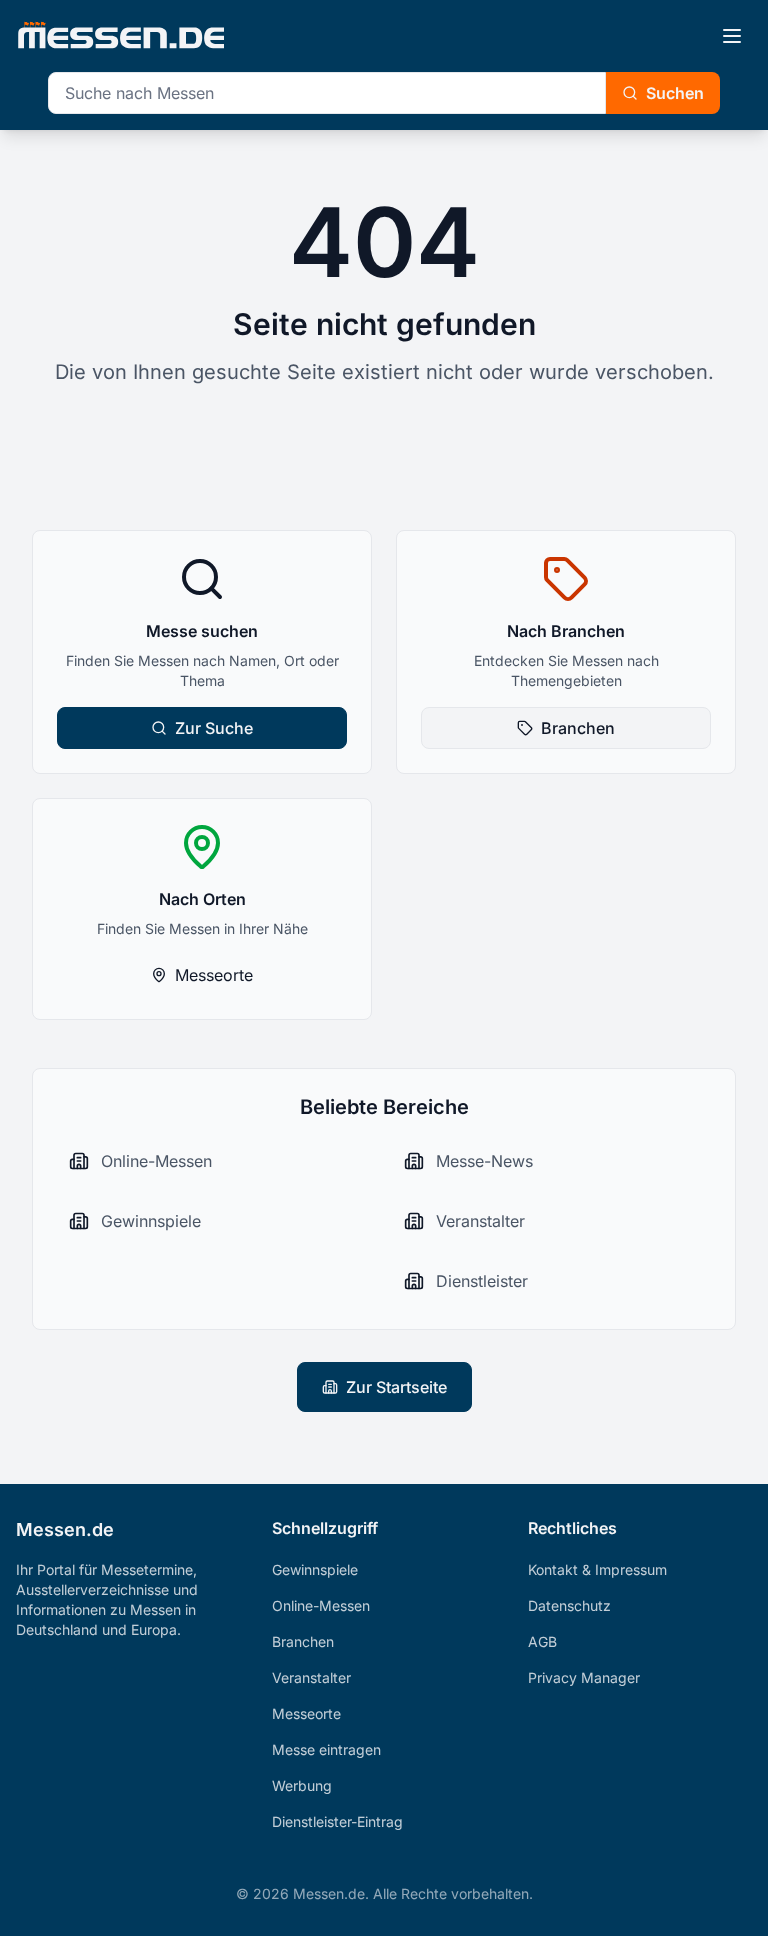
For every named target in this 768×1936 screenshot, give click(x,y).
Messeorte (214, 975)
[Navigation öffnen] (732, 36)
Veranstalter (311, 1677)
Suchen (675, 93)
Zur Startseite (396, 1387)
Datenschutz (569, 1605)
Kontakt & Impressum (597, 1569)
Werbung (302, 1785)
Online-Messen (321, 1605)
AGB (542, 1641)
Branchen (578, 728)
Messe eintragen (326, 1749)
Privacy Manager (584, 1677)
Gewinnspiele (315, 1569)
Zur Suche (214, 728)
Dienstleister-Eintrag (337, 1821)
